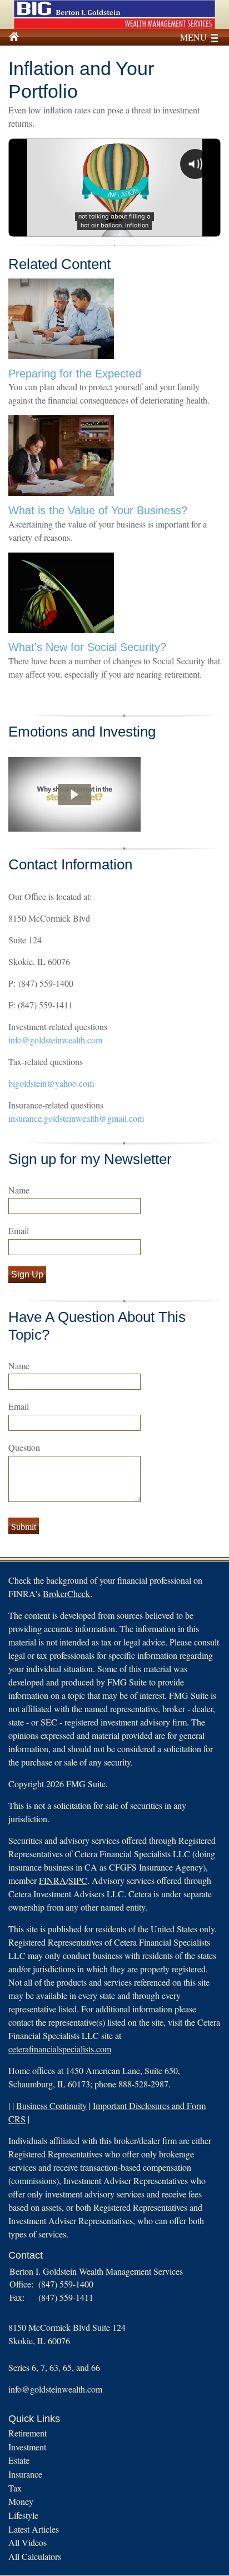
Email (19, 1230)
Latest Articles (34, 2529)
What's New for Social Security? (87, 647)
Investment (27, 2447)
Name (19, 1190)
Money (21, 2501)
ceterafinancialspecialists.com (60, 2049)
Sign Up (27, 1274)
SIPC (78, 1880)
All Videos (28, 2542)
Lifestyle (23, 2515)
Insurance (25, 2474)
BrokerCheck (66, 1593)
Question (24, 1447)
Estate (19, 2460)
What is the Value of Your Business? (98, 510)
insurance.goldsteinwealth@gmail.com (76, 1118)
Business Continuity (51, 2105)
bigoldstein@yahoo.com (51, 1083)
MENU (193, 37)
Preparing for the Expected (75, 374)
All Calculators (35, 2556)
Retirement (28, 2433)
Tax (15, 2488)
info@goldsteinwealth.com (55, 1040)
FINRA (53, 1880)
